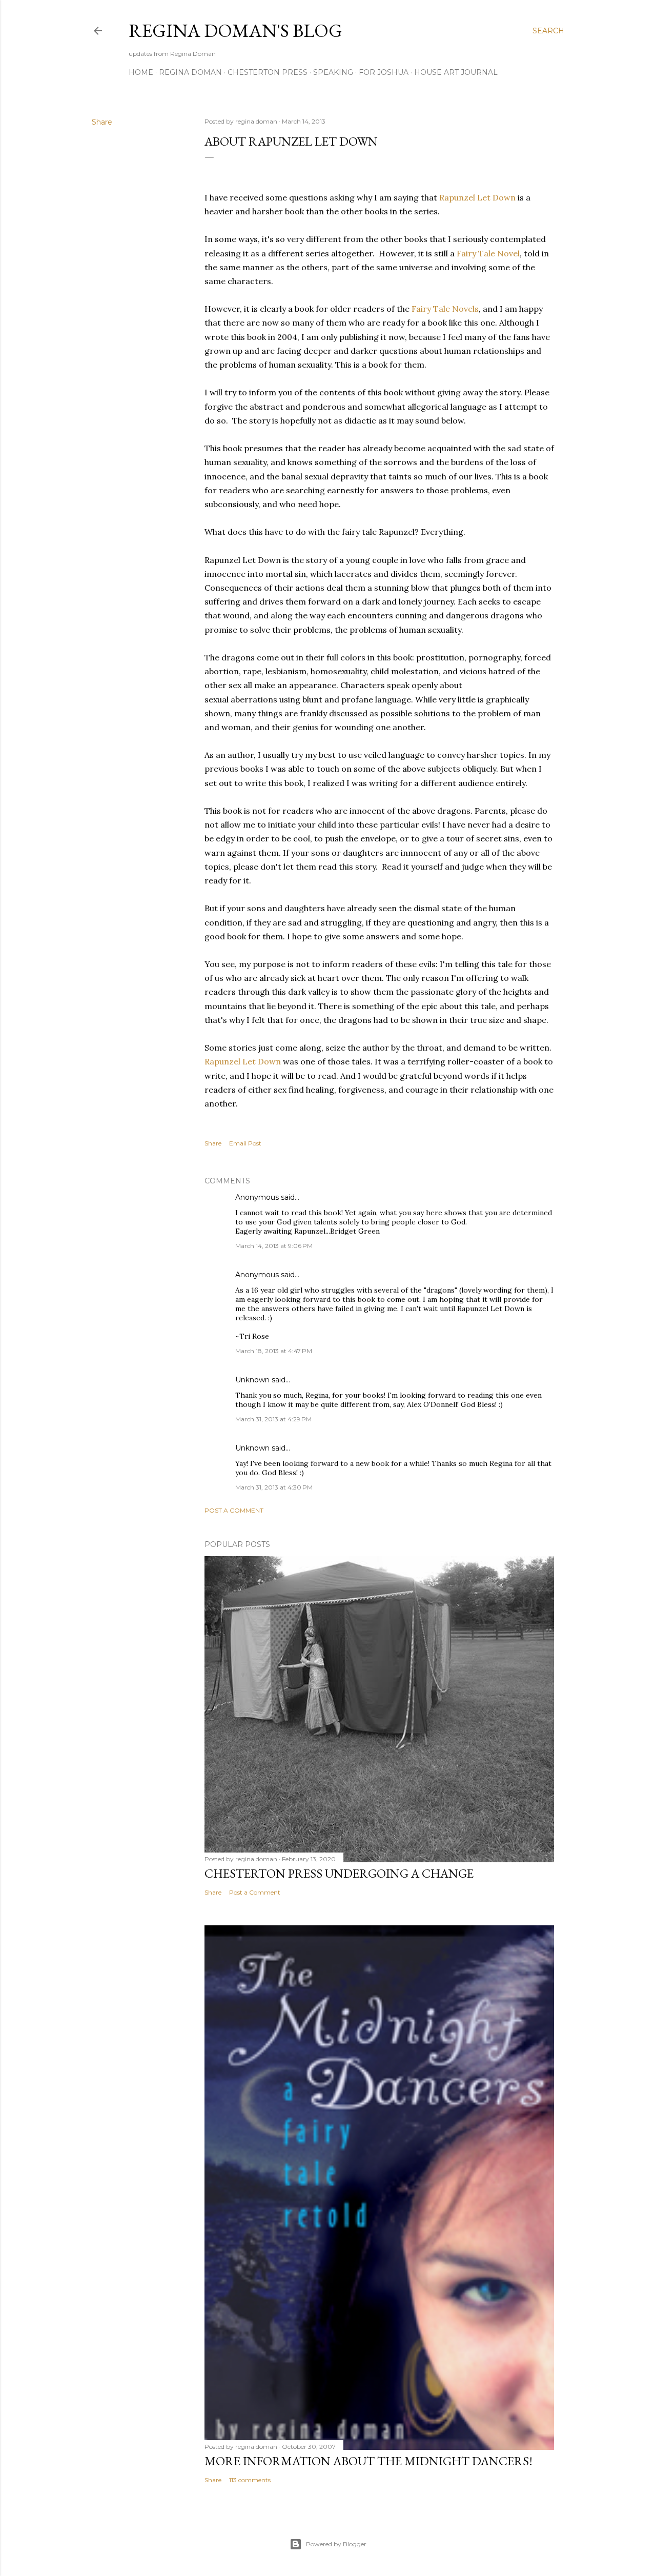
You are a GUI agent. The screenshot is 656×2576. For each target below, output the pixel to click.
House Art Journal (456, 72)
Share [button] (102, 122)
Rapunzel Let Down (476, 197)
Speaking (333, 72)
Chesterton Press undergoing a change (339, 1873)
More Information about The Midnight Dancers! (368, 2461)
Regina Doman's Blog (235, 31)
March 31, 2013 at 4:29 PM (273, 1419)
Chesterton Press (268, 72)
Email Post (245, 1143)
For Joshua (384, 72)
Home (141, 72)
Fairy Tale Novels (445, 309)
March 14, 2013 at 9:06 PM (274, 1246)
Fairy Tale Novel (488, 253)
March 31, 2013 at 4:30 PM (274, 1487)
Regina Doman (190, 72)
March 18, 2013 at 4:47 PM (274, 1351)
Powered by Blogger (336, 2544)
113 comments (250, 2480)
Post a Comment (234, 1510)
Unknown (252, 1380)
